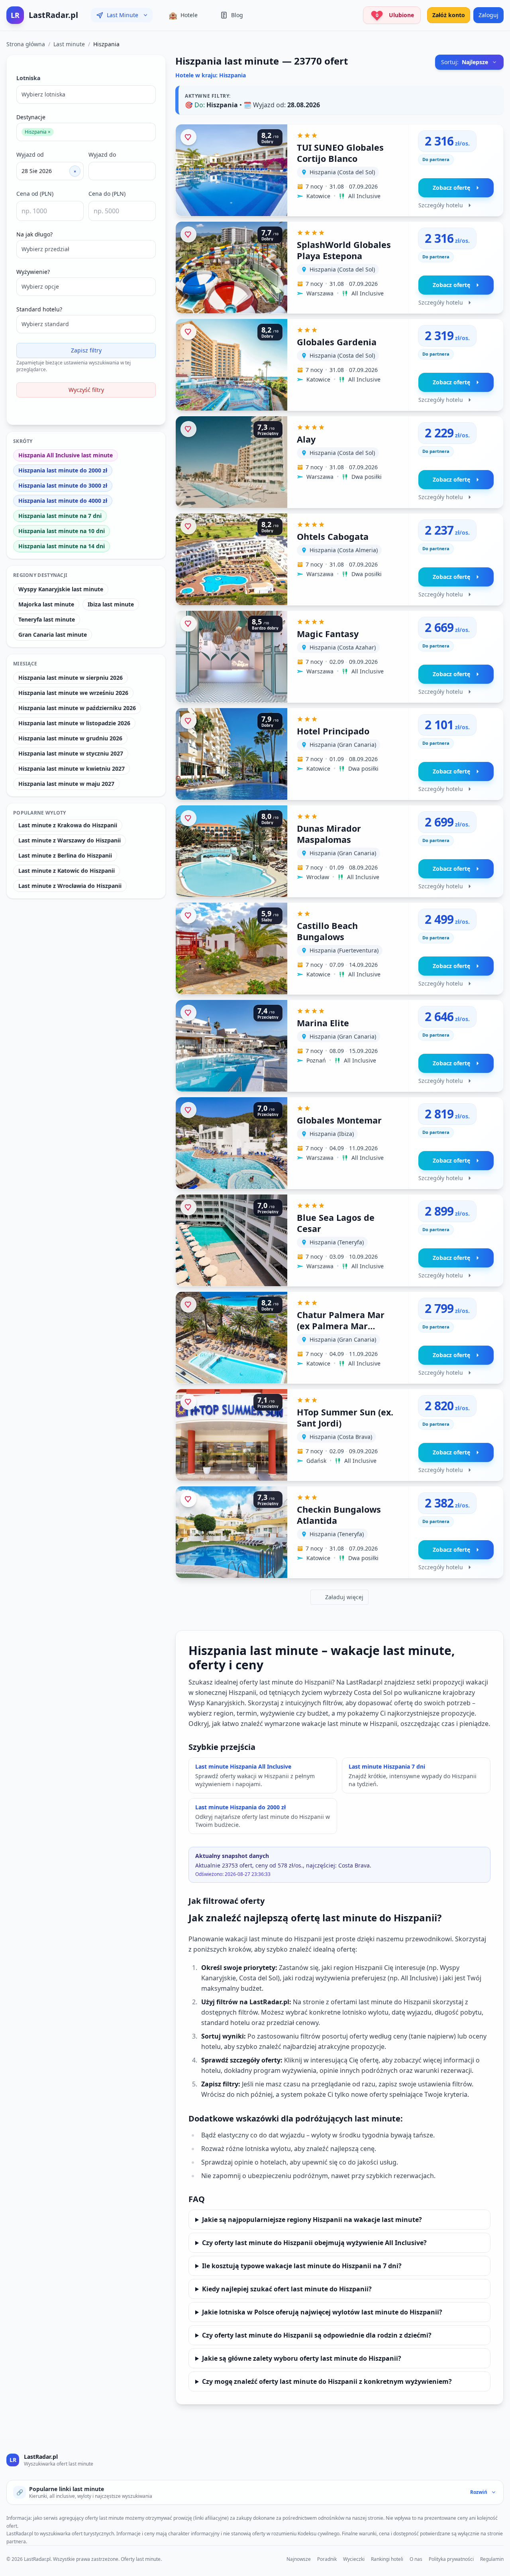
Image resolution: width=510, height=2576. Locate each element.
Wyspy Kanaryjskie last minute (61, 589)
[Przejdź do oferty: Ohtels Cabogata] (339, 559)
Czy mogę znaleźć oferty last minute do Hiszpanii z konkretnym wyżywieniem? (327, 2381)
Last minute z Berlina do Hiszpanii (65, 855)
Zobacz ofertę (451, 188)
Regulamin (492, 2559)
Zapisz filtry (86, 350)
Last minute (69, 44)
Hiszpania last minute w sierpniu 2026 (71, 678)
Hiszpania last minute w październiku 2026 (77, 708)
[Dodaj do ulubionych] (188, 137)
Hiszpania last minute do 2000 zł (63, 470)
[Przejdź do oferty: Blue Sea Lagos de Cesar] (339, 1240)
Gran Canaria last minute (53, 635)
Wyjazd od (30, 154)
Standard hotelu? (39, 309)
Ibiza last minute (111, 604)
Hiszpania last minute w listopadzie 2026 (74, 723)
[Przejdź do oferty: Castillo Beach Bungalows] (339, 949)
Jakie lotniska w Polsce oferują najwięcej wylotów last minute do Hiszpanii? (322, 2312)
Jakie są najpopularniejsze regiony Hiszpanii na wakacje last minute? (312, 2220)
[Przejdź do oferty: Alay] (339, 462)
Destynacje (31, 117)
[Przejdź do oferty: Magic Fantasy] (339, 657)
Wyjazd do (102, 154)
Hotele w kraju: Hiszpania (211, 75)
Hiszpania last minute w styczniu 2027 (71, 753)
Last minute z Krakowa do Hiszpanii (68, 825)
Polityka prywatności (451, 2559)
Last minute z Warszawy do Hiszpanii (70, 840)
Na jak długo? (34, 234)
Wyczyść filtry (86, 390)
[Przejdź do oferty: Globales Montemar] (339, 1143)
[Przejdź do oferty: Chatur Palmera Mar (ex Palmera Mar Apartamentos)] (339, 1338)
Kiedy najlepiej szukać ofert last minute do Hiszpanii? (287, 2289)
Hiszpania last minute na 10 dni (62, 531)
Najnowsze (299, 2559)
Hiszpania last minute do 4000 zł (63, 501)
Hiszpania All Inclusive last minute (66, 455)
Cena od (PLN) (35, 194)
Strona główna (26, 44)
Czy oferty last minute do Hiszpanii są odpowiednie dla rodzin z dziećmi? (317, 2335)
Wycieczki (354, 2559)
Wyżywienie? (33, 272)
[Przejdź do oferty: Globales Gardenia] (339, 365)
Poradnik (327, 2559)
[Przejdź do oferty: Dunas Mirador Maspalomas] (339, 851)
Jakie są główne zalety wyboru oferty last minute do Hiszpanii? (302, 2358)
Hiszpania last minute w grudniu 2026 (70, 738)
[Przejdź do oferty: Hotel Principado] (339, 754)
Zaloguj (488, 15)
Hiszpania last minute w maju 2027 (66, 784)
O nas (416, 2559)
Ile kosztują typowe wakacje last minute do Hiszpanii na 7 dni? (302, 2266)
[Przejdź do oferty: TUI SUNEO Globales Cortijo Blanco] (339, 170)
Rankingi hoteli (387, 2559)
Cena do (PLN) (107, 194)
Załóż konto (449, 15)
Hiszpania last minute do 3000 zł (63, 485)
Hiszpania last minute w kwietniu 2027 (72, 768)
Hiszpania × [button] (38, 132)
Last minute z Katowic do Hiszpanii (67, 871)
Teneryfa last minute (47, 619)
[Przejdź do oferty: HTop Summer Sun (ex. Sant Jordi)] (339, 1435)
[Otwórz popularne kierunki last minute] (145, 15)
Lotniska (28, 78)
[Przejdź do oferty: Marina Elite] (339, 1046)
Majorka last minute (46, 604)
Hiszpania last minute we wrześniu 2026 (73, 693)
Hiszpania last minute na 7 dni (60, 516)
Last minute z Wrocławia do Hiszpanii (70, 886)
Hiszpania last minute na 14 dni (62, 546)
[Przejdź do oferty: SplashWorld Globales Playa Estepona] (339, 268)
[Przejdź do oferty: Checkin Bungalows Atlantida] (339, 1532)
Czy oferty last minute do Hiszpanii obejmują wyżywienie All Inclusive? (314, 2243)
